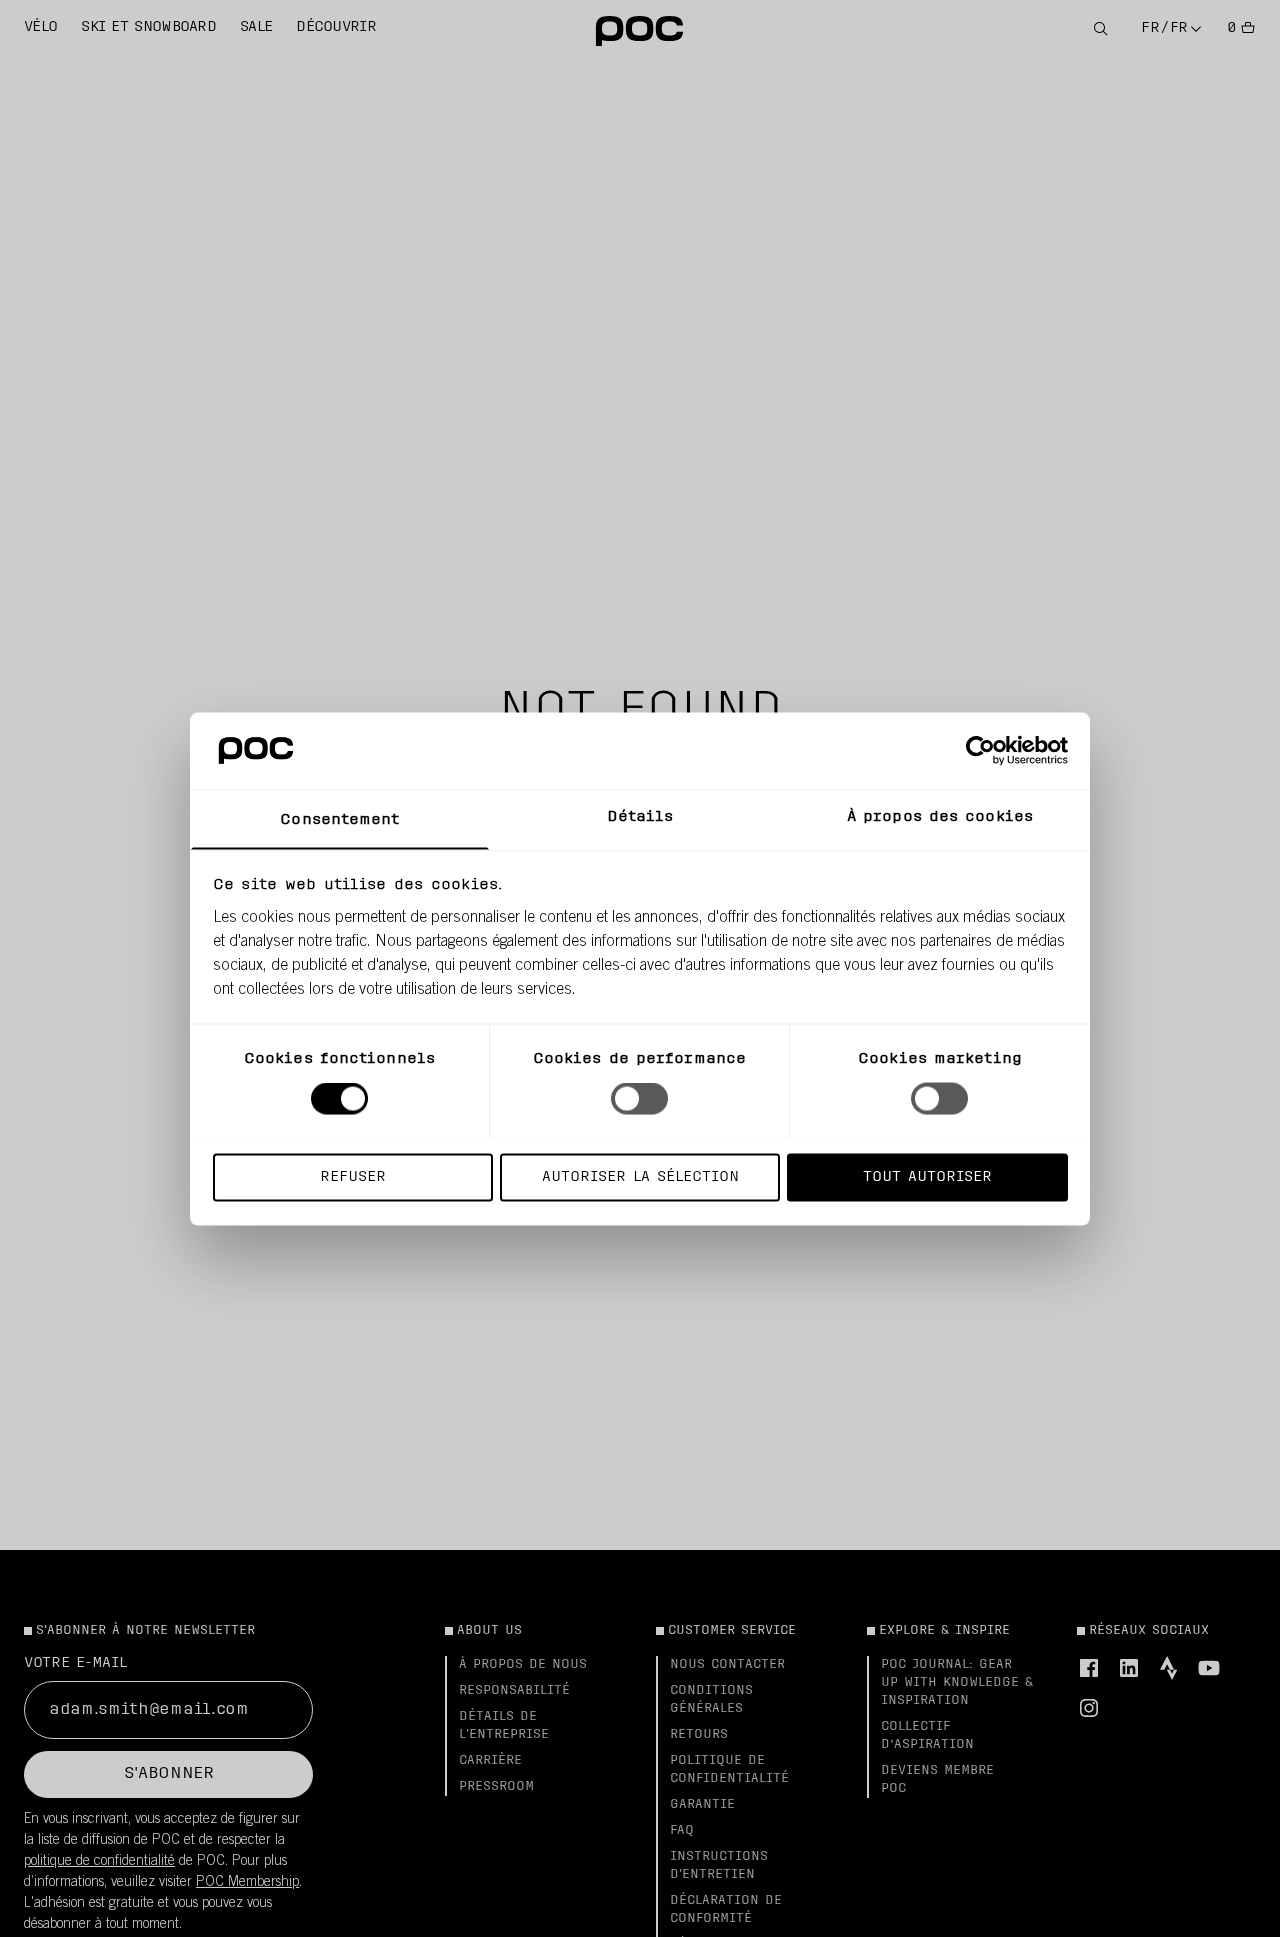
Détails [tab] (640, 816)
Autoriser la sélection (640, 1176)
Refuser (353, 1176)
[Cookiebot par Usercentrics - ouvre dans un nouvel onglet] (980, 750)
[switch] (639, 1098)
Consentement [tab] (339, 819)
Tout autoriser (927, 1176)
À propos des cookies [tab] (940, 816)
